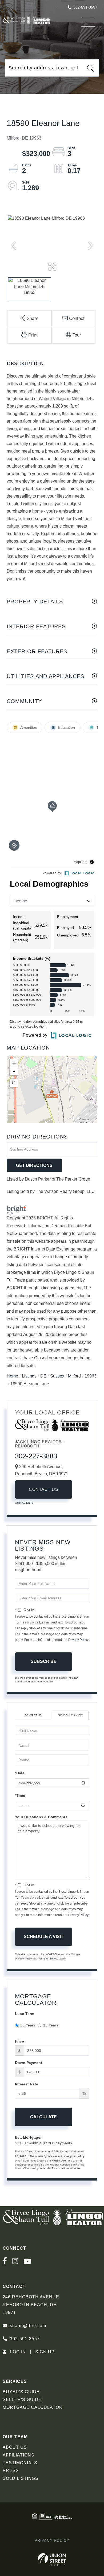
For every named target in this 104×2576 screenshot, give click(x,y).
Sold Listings (21, 2478)
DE (43, 1376)
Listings (29, 1376)
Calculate (43, 2117)
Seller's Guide (22, 2400)
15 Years (51, 2025)
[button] (90, 68)
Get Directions (34, 1165)
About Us (15, 2447)
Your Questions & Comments (41, 1817)
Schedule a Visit (70, 1715)
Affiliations (19, 2455)
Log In (18, 2352)
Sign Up (45, 2352)
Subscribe (44, 1661)
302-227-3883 (36, 1456)
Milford (74, 1376)
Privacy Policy (78, 1640)
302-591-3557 (85, 7)
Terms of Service (48, 1959)
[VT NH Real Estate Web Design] (52, 2559)
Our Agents (24, 1503)
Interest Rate (27, 2084)
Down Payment (29, 2063)
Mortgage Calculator (33, 2407)
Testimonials (20, 2463)
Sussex (57, 1376)
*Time (20, 1795)
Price (19, 2041)
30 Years (28, 2025)
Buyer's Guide (21, 2392)
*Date (20, 1773)
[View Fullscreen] (14, 1083)
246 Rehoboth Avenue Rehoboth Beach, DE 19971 (31, 2305)
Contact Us (43, 1489)
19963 (91, 1376)
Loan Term (25, 2014)
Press (11, 2471)
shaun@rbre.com (28, 2326)
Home (12, 1376)
